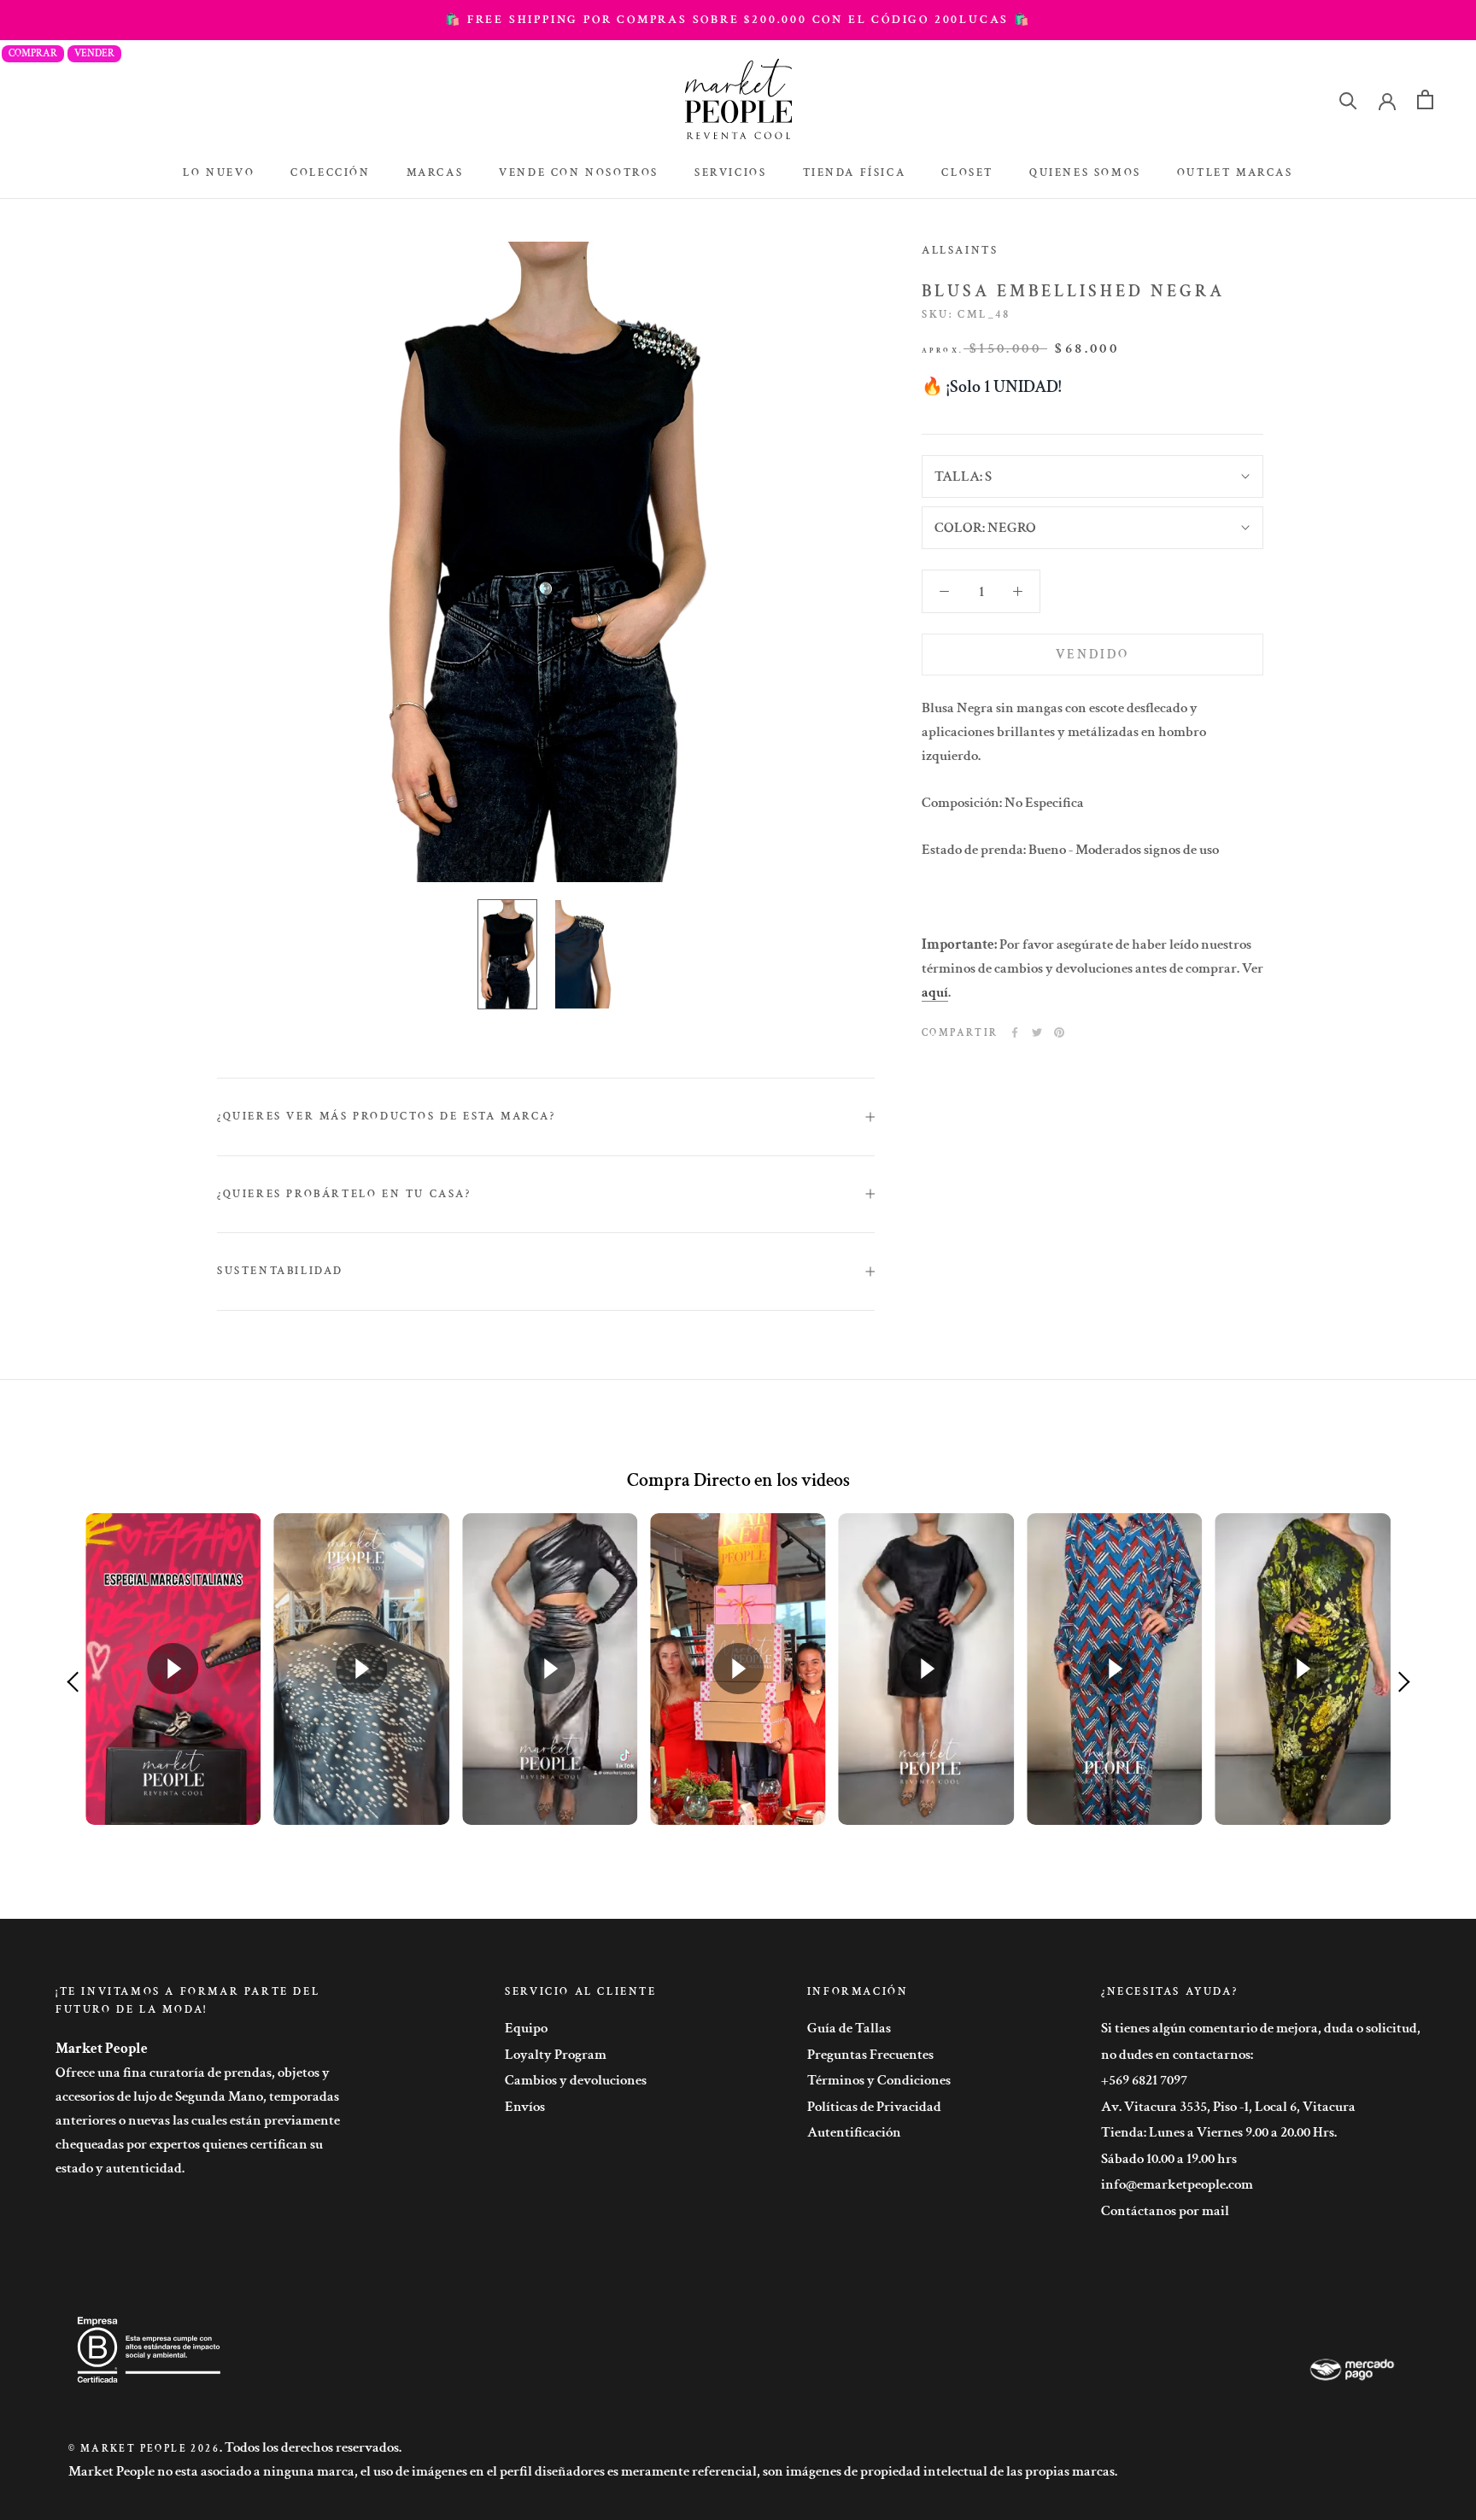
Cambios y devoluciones (576, 2080)
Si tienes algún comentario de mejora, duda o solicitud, (1261, 2028)
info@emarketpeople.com (1177, 2184)
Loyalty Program (556, 2055)
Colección (330, 173)
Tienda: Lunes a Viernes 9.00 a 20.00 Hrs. (1219, 2132)
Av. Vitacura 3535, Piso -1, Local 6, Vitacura (1228, 2107)
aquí (935, 991)
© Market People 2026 (144, 2449)
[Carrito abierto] (1425, 99)
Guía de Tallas (849, 2028)
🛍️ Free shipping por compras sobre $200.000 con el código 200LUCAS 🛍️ (738, 20)
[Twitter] (1037, 1032)
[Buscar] (1348, 99)
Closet (967, 173)
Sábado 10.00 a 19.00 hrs (1169, 2159)
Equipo (526, 2028)
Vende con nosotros (579, 173)
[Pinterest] (1059, 1032)
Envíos (525, 2107)
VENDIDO (1092, 654)
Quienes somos (1085, 173)
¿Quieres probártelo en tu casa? (344, 1194)
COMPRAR (33, 53)
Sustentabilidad (280, 1271)
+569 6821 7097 (1144, 2080)
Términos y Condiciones (879, 2080)
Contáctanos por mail (1165, 2211)
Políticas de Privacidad (874, 2107)
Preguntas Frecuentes (870, 2055)
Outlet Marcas (1235, 173)
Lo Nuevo (219, 173)
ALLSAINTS (960, 251)
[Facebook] (1015, 1032)
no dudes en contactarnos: (1177, 2055)
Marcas (435, 173)
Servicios (730, 173)
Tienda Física (855, 173)
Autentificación (854, 2132)
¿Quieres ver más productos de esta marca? (387, 1117)
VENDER (94, 53)
